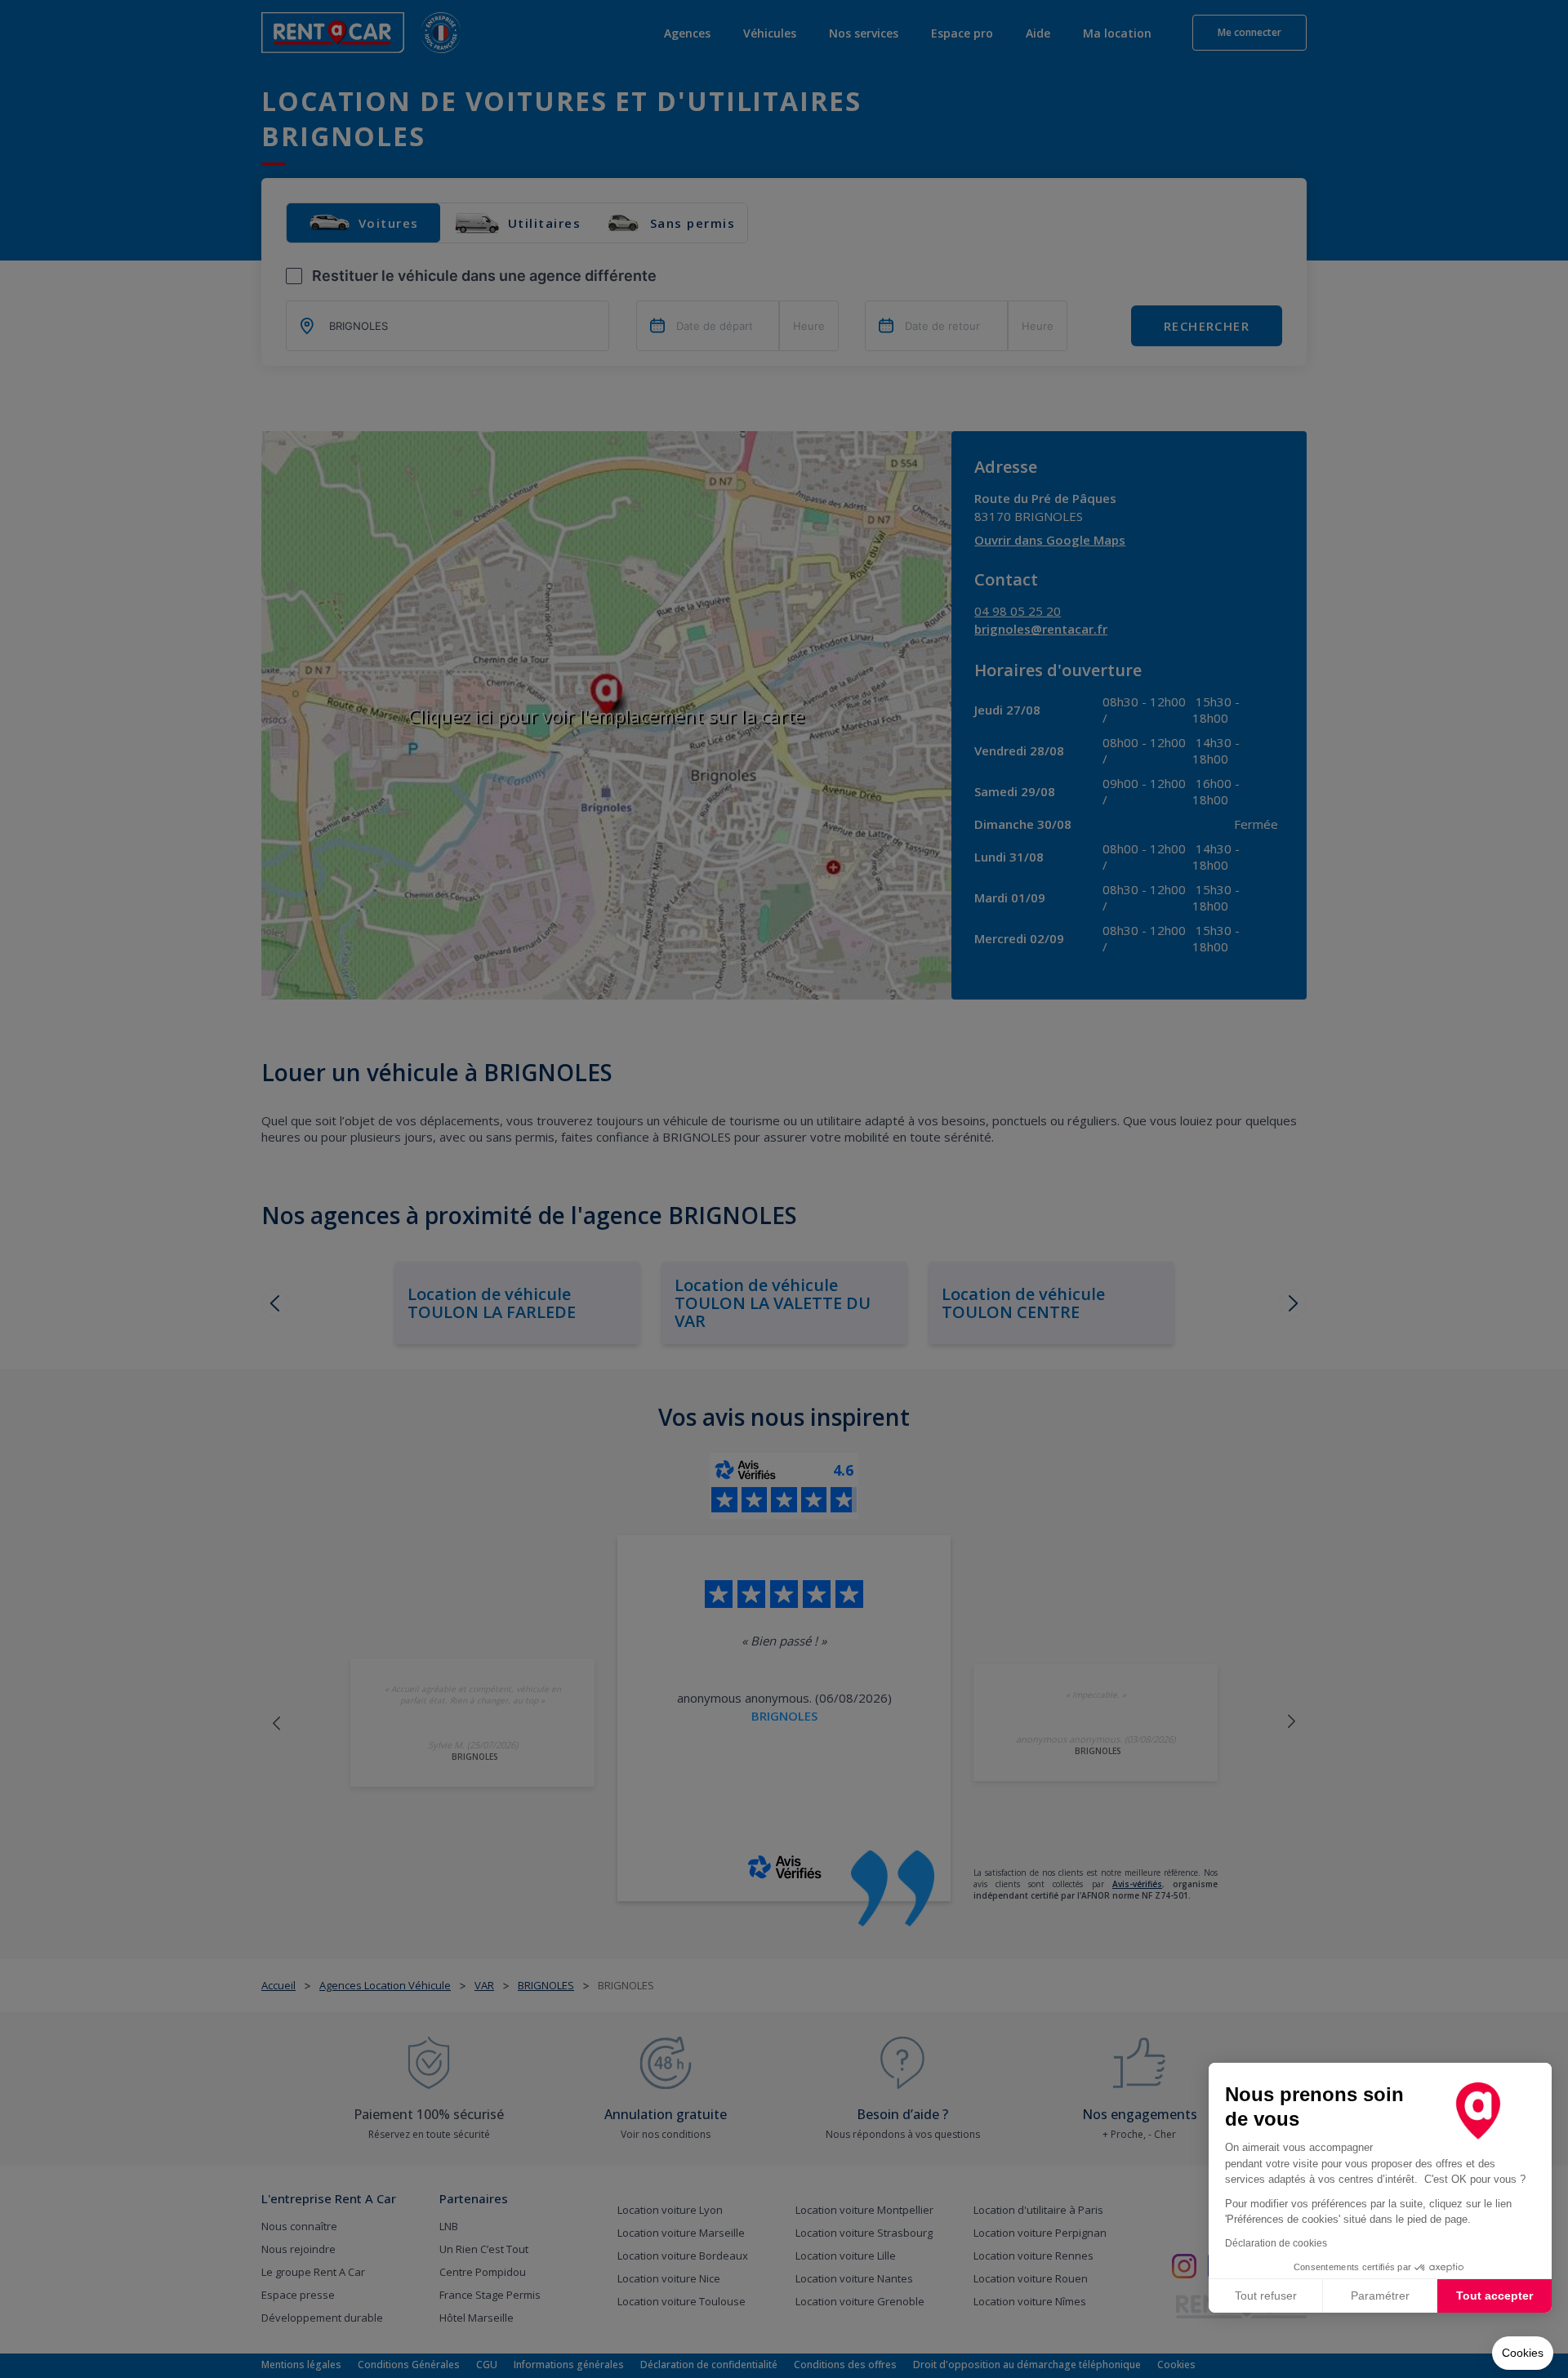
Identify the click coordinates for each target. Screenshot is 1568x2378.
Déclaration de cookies (1276, 2243)
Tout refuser (1266, 2296)
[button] (1523, 2354)
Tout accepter (1494, 2296)
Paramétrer (1380, 2296)
